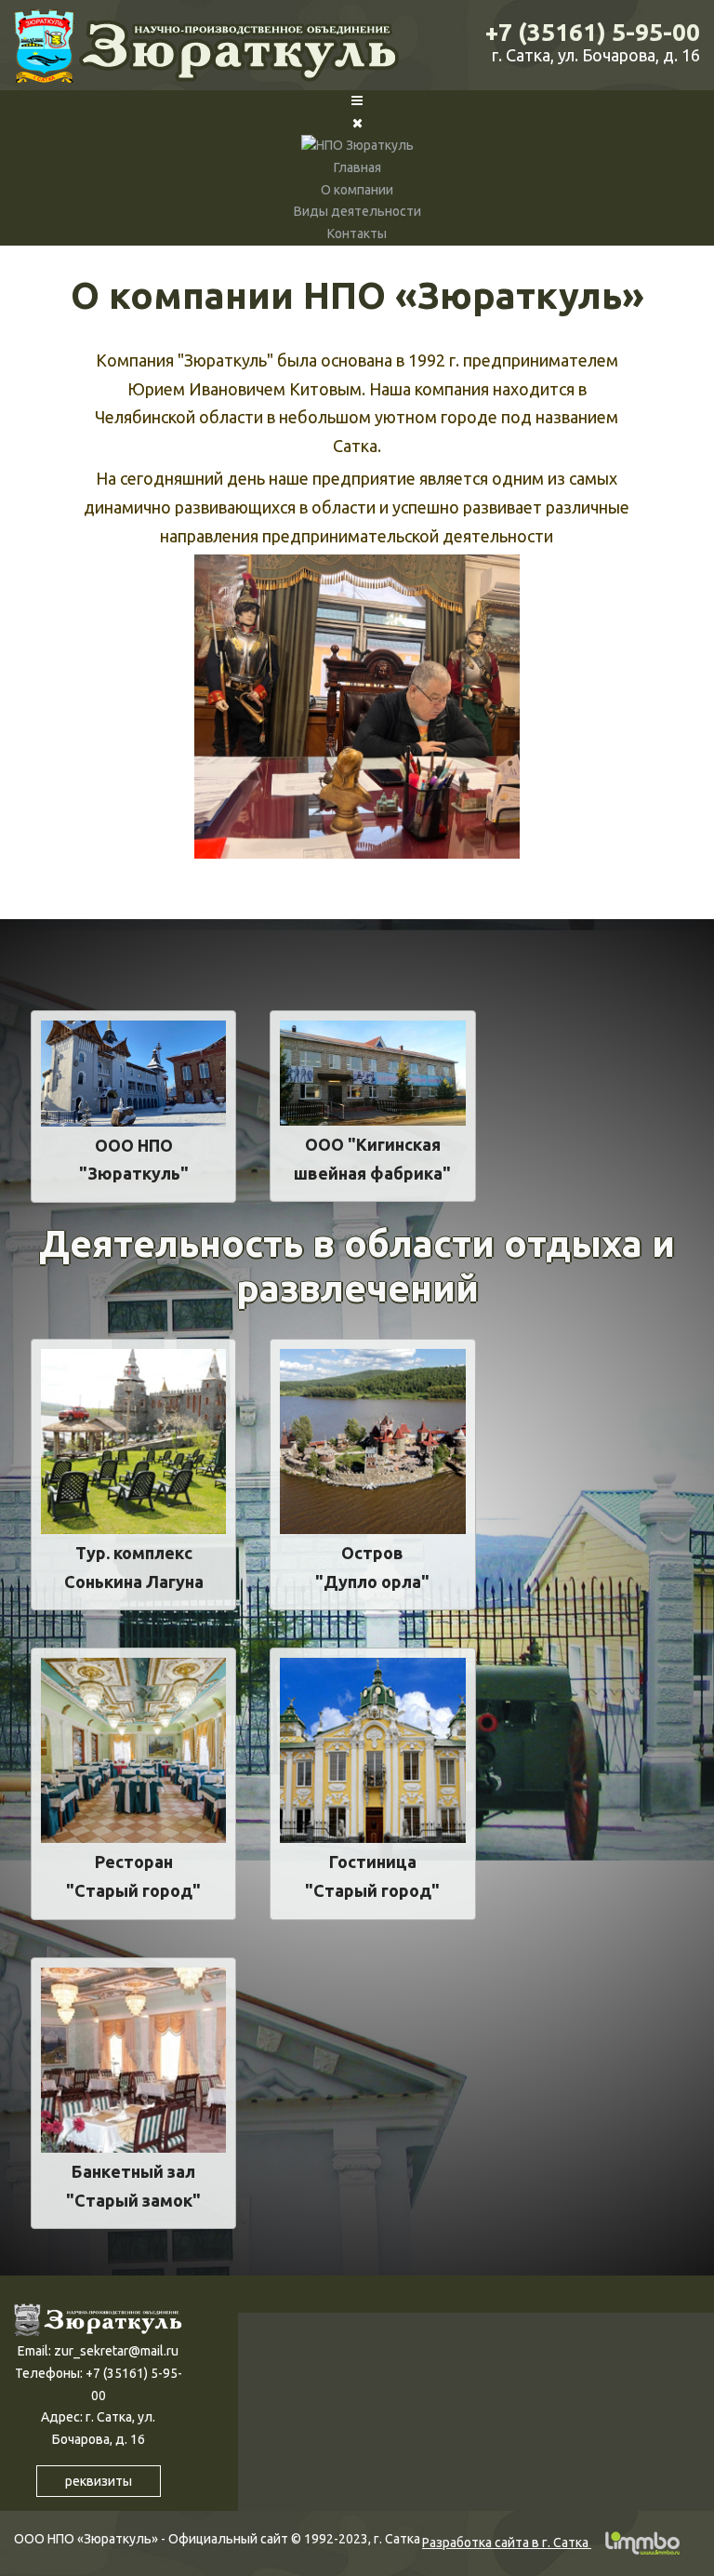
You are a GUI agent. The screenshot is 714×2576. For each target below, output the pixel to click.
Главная (357, 167)
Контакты (357, 234)
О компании (357, 190)
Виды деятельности (357, 211)
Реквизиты (99, 2481)
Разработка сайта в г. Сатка (507, 2543)
